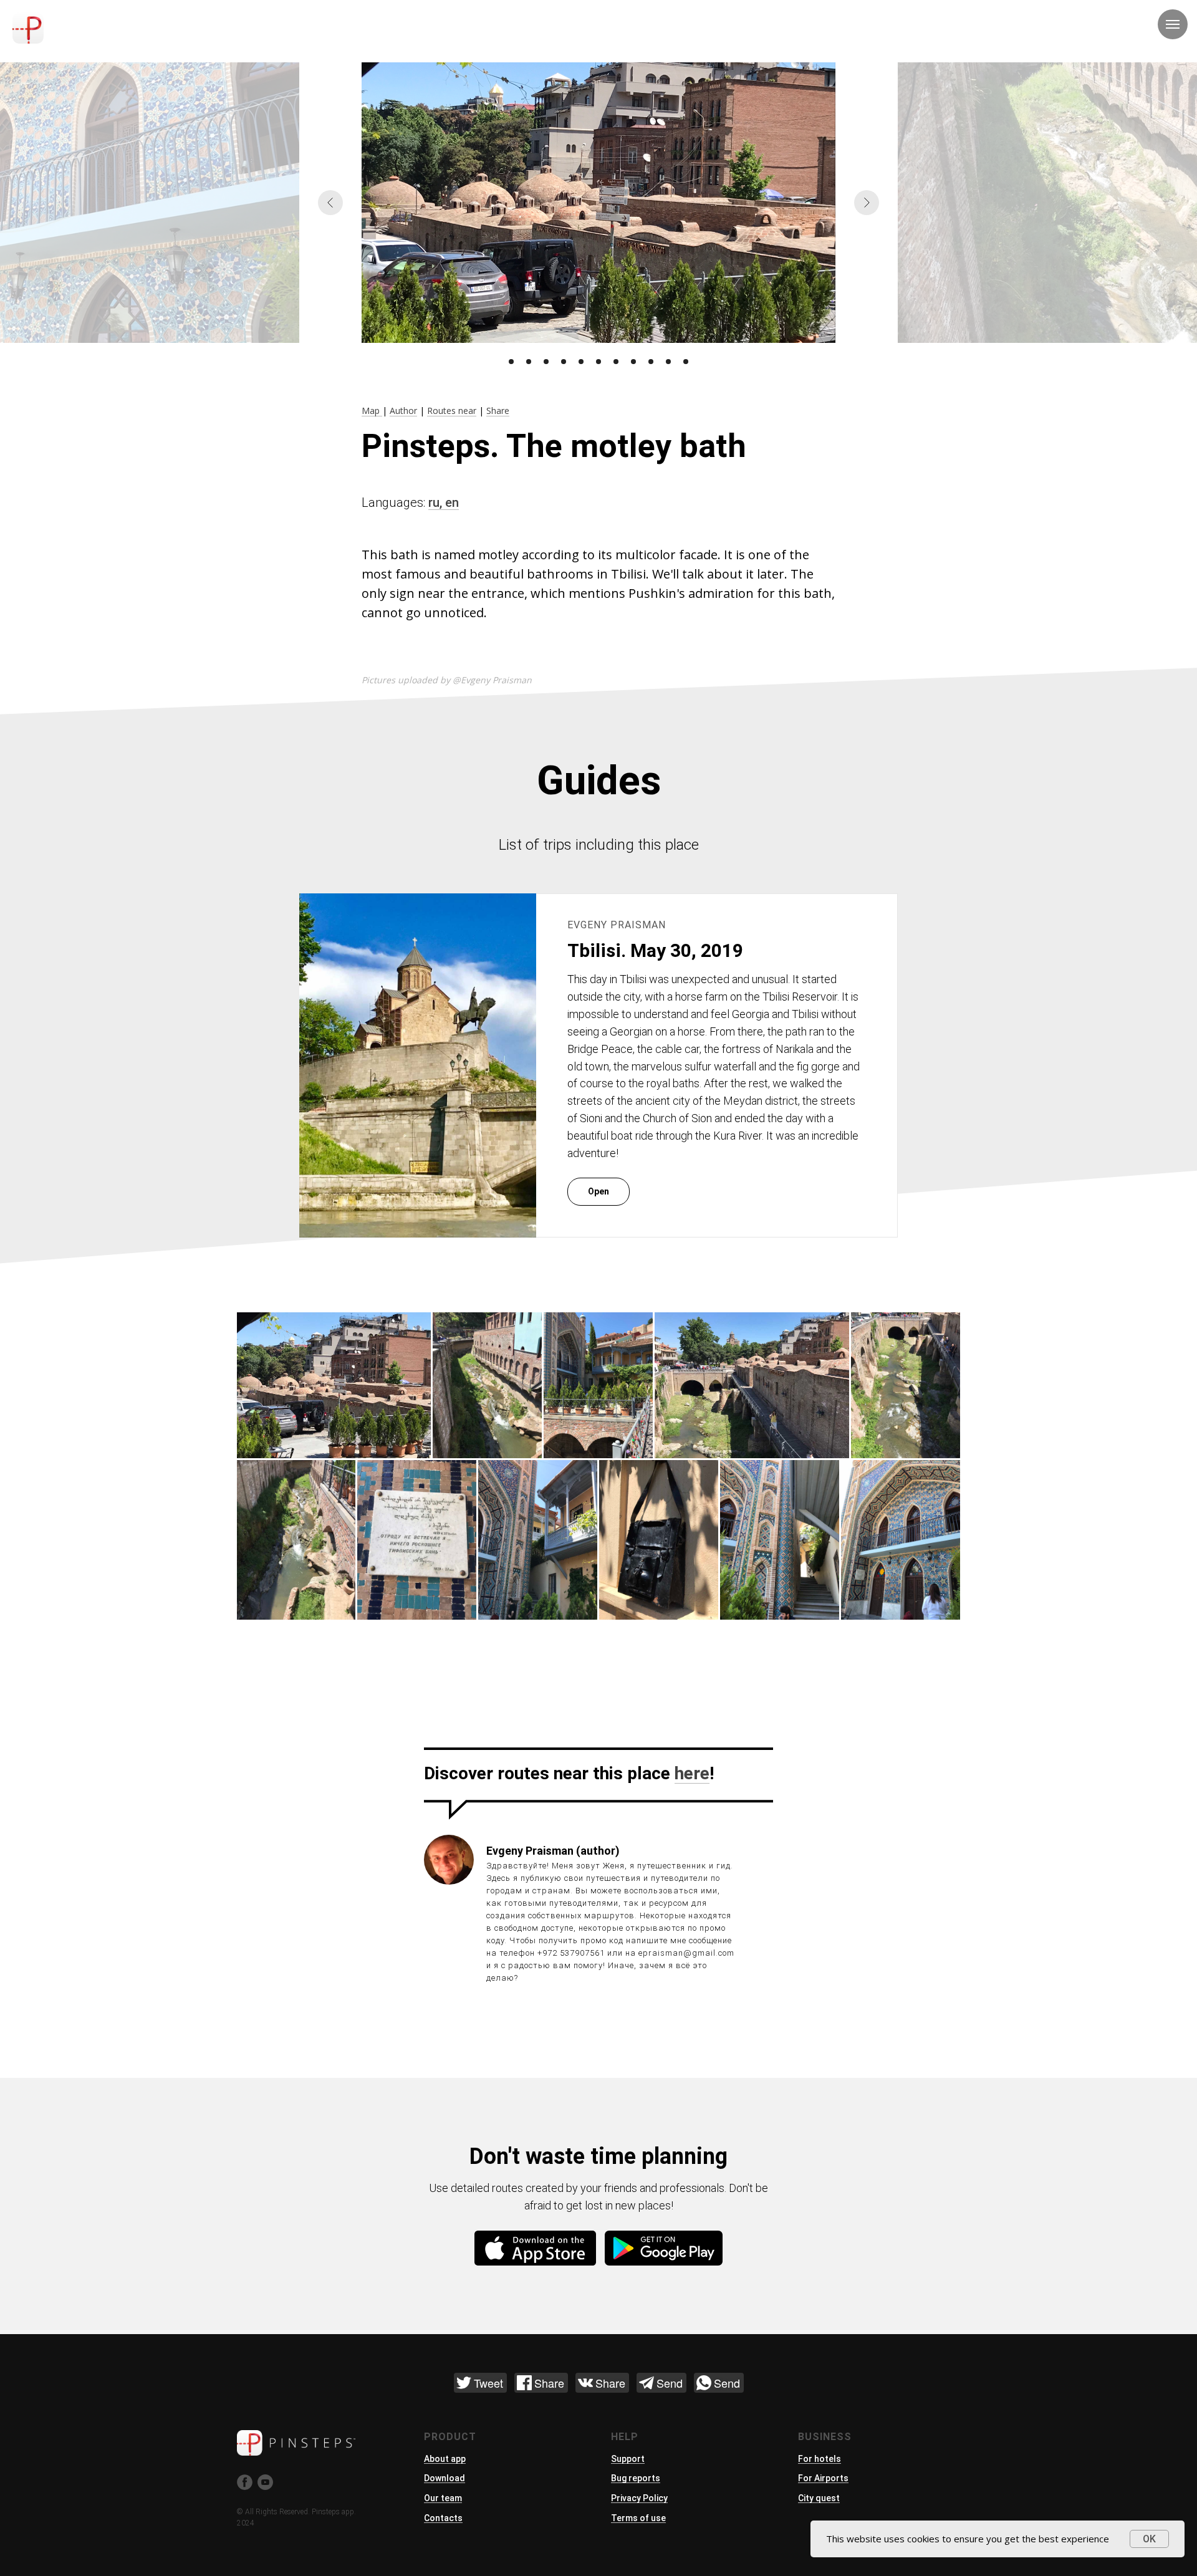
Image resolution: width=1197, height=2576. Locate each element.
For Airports (823, 2478)
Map (372, 411)
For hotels (820, 2459)
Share (498, 411)
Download (445, 2478)
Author (403, 411)
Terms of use (638, 2518)
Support (628, 2459)
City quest (819, 2498)
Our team (443, 2498)
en (452, 502)
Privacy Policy (639, 2498)
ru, (437, 502)
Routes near (452, 411)
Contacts (443, 2518)
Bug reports (636, 2478)
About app (445, 2459)
